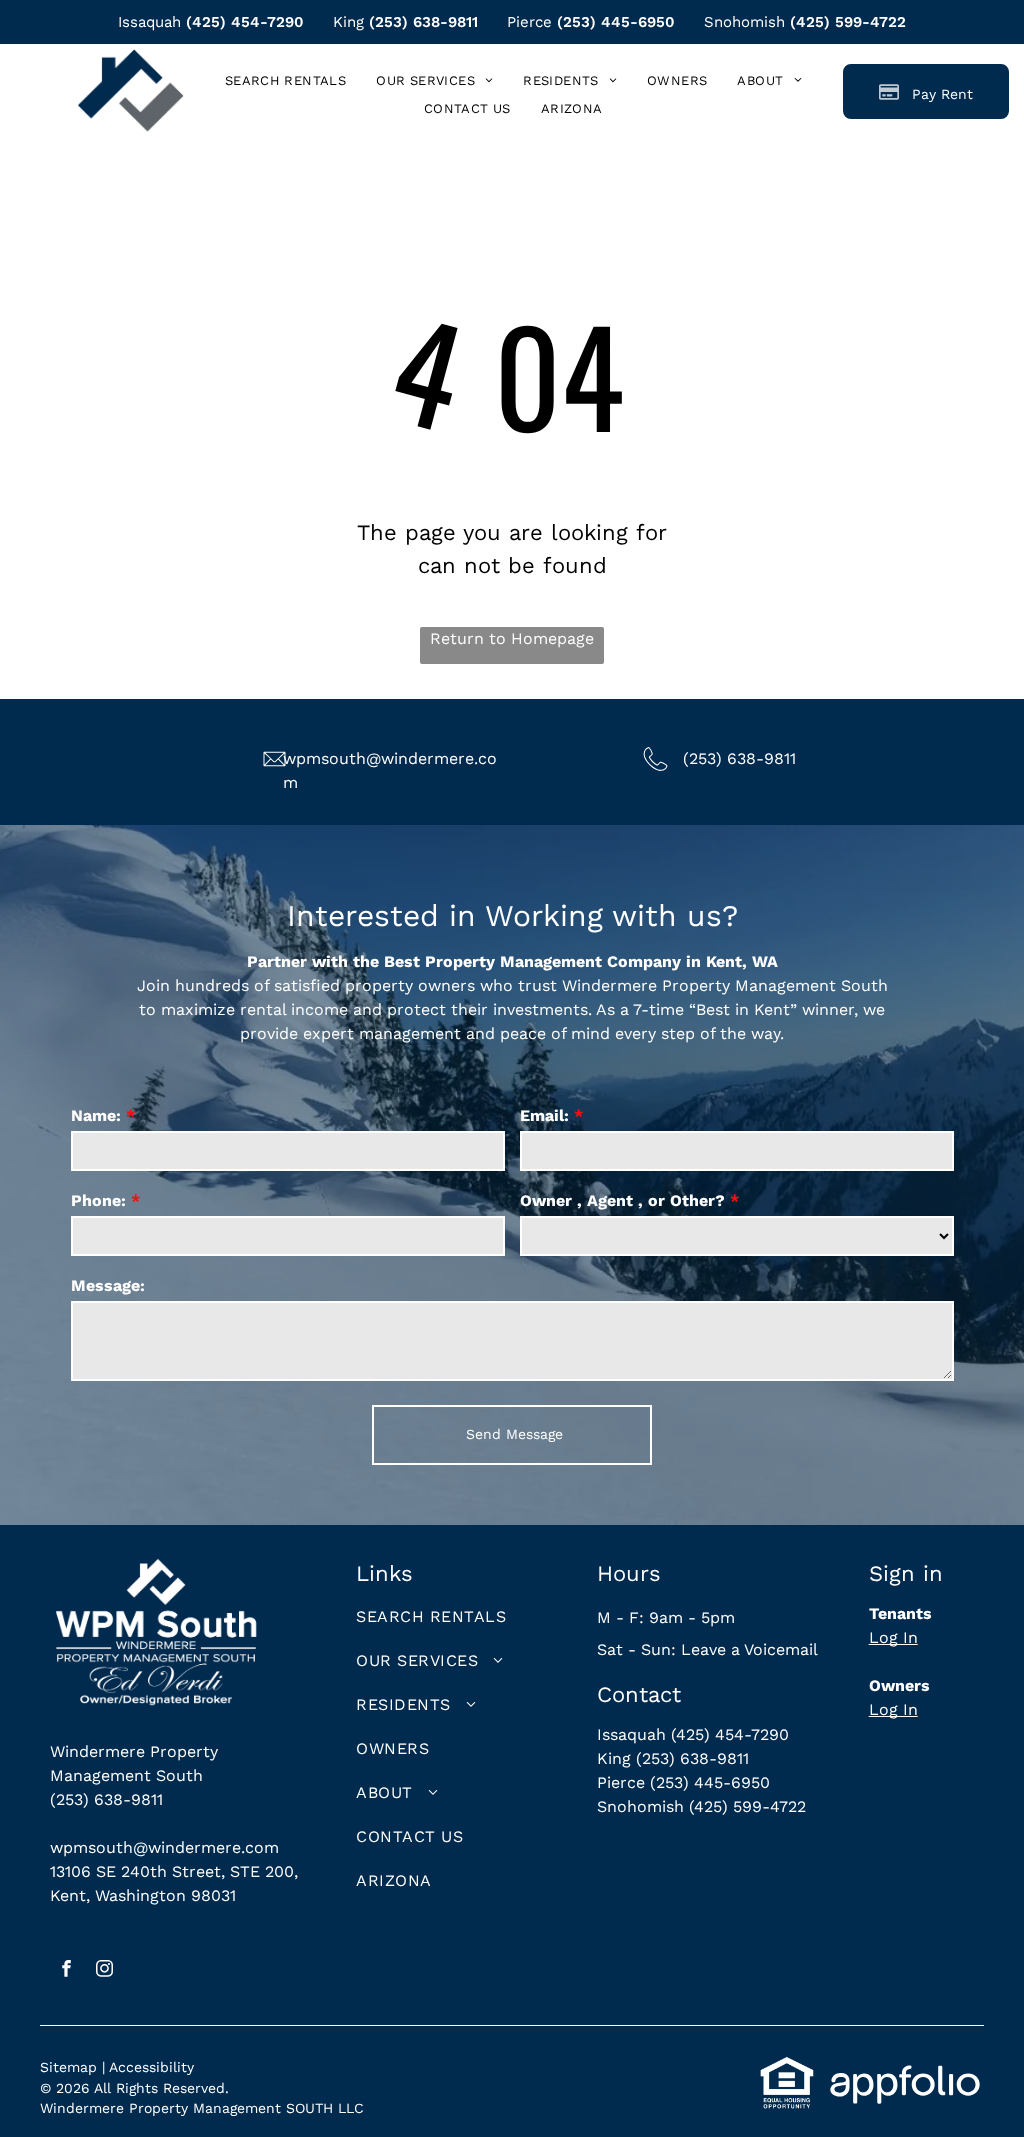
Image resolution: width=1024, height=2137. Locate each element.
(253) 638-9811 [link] (423, 22)
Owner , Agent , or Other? (622, 1200)
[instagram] (104, 1971)
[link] (572, 109)
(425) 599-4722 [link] (848, 22)
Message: (108, 1285)
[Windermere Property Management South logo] (130, 60)
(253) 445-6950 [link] (616, 22)
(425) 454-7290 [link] (245, 22)
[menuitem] (285, 80)
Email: (544, 1115)
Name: (96, 1115)
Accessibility (151, 2067)
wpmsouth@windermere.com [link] (164, 1847)
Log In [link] (893, 1637)
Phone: (98, 1200)
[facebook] (66, 1971)
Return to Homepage (512, 638)
